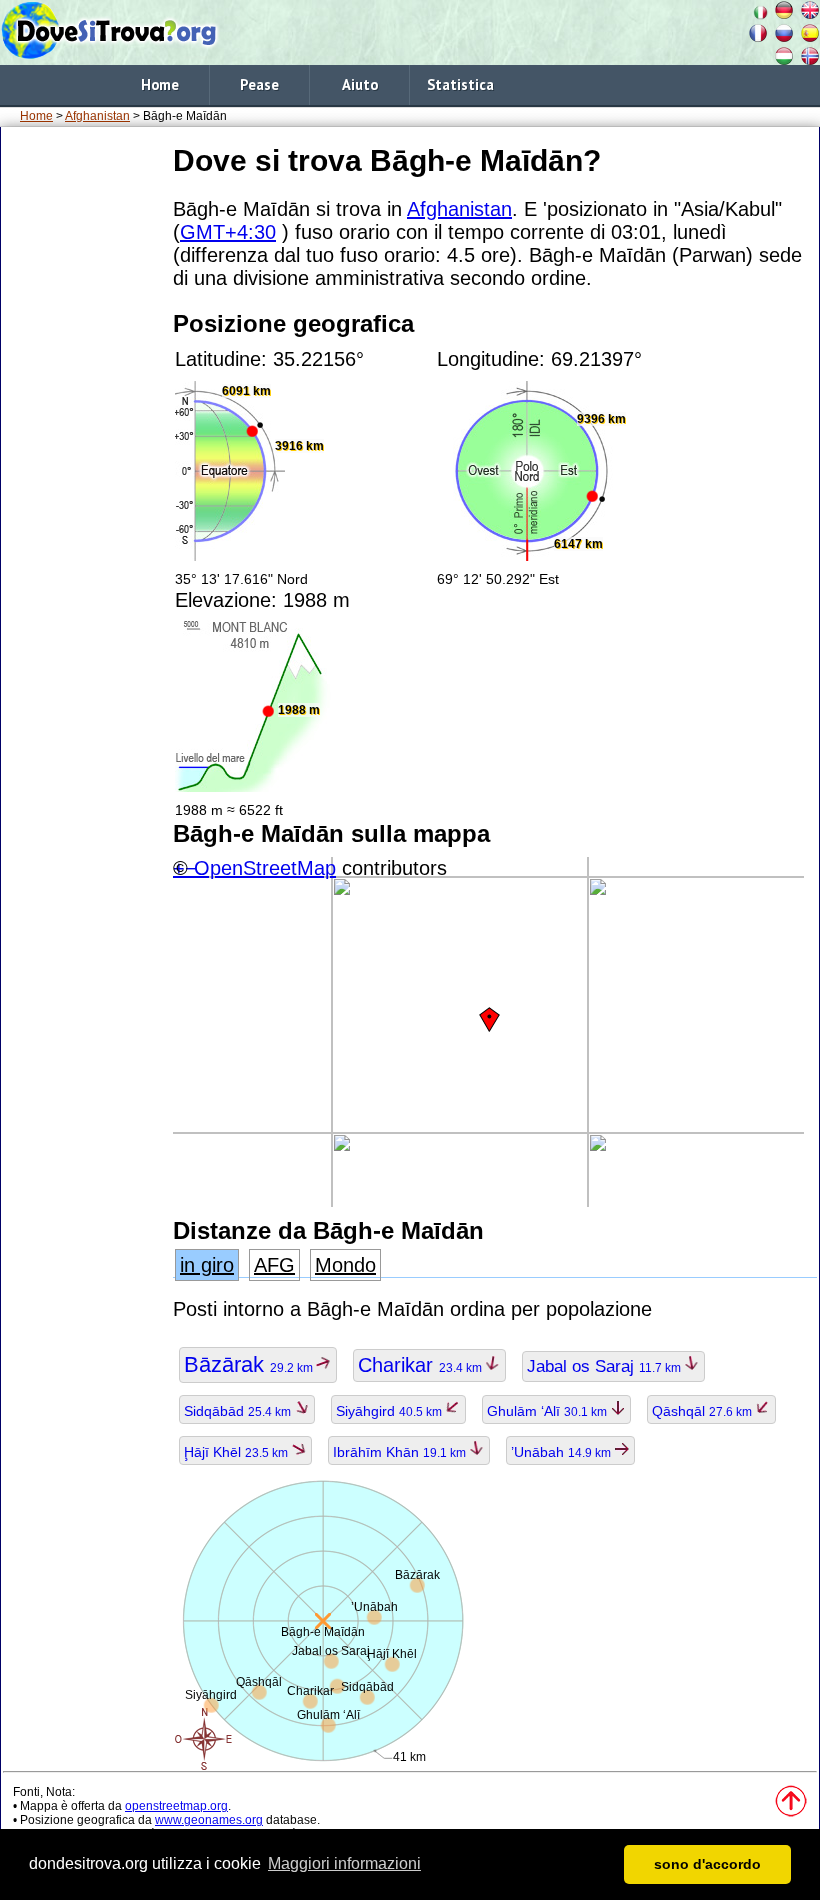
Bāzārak (250, 1364)
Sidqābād (239, 1411)
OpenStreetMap (265, 868)
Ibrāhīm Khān (401, 1452)
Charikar (421, 1365)
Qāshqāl (703, 1411)
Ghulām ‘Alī (548, 1411)
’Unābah (562, 1452)
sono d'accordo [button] (707, 1864)
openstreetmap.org (176, 1806)
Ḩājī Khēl (237, 1452)
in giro (207, 1265)
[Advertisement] (83, 439)
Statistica (460, 84)
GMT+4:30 (228, 232)
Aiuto (360, 84)
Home (160, 84)
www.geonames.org (209, 1820)
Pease (259, 84)
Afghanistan (97, 116)
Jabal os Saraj (605, 1366)
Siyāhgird (390, 1411)
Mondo (345, 1265)
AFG (274, 1265)
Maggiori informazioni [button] (344, 1863)
